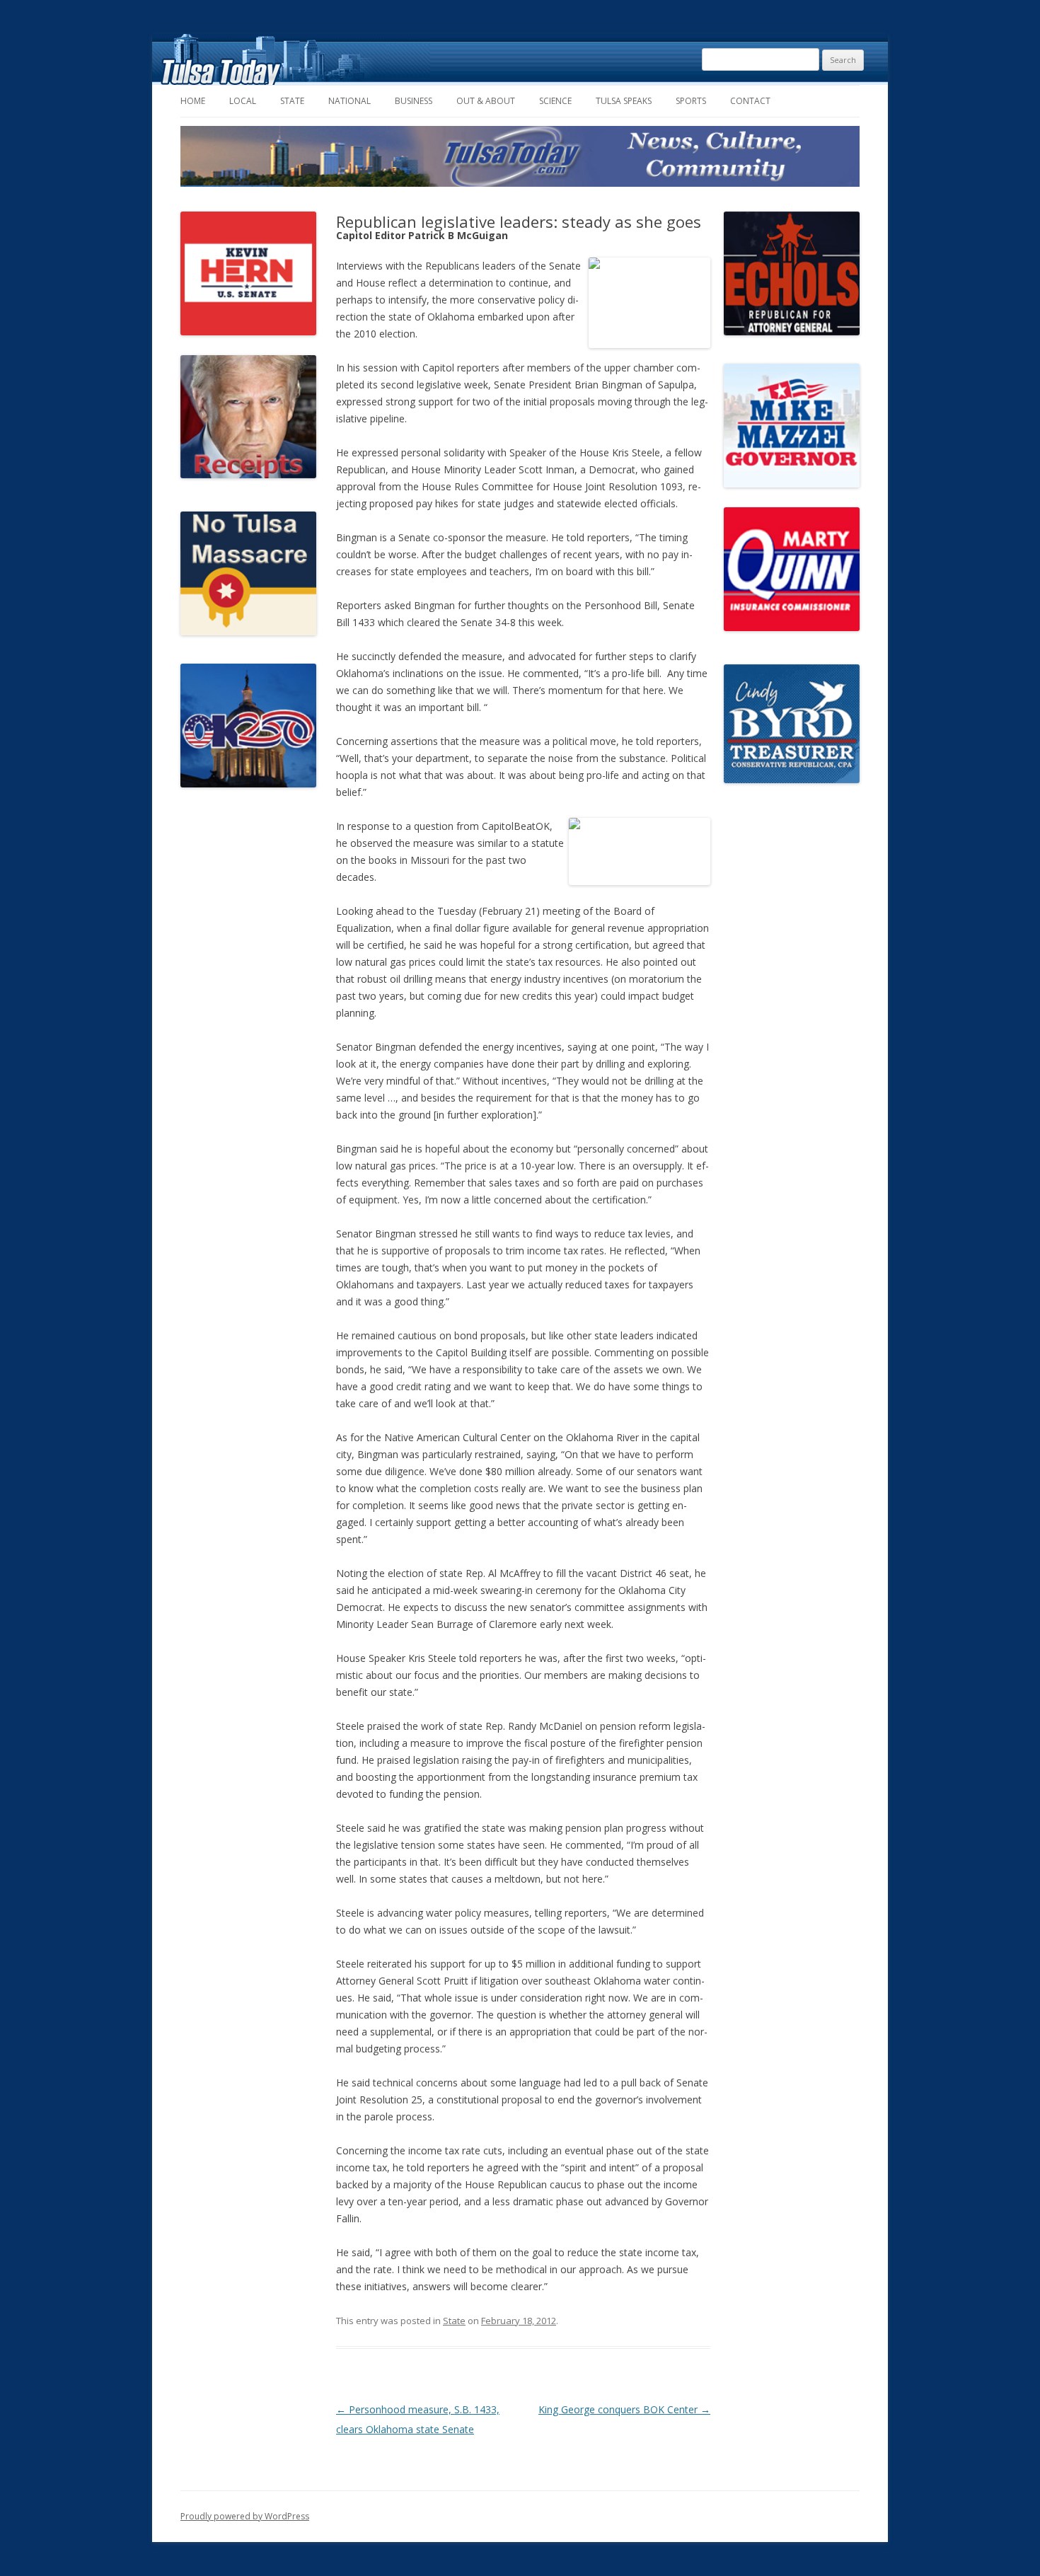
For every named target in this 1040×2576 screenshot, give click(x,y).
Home (193, 101)
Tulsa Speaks (624, 101)
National (349, 101)
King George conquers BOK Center (624, 2409)
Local (243, 101)
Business (414, 101)
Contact (750, 101)
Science (555, 101)
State (292, 101)
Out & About (486, 101)
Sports (691, 101)
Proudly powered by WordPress (245, 2516)
